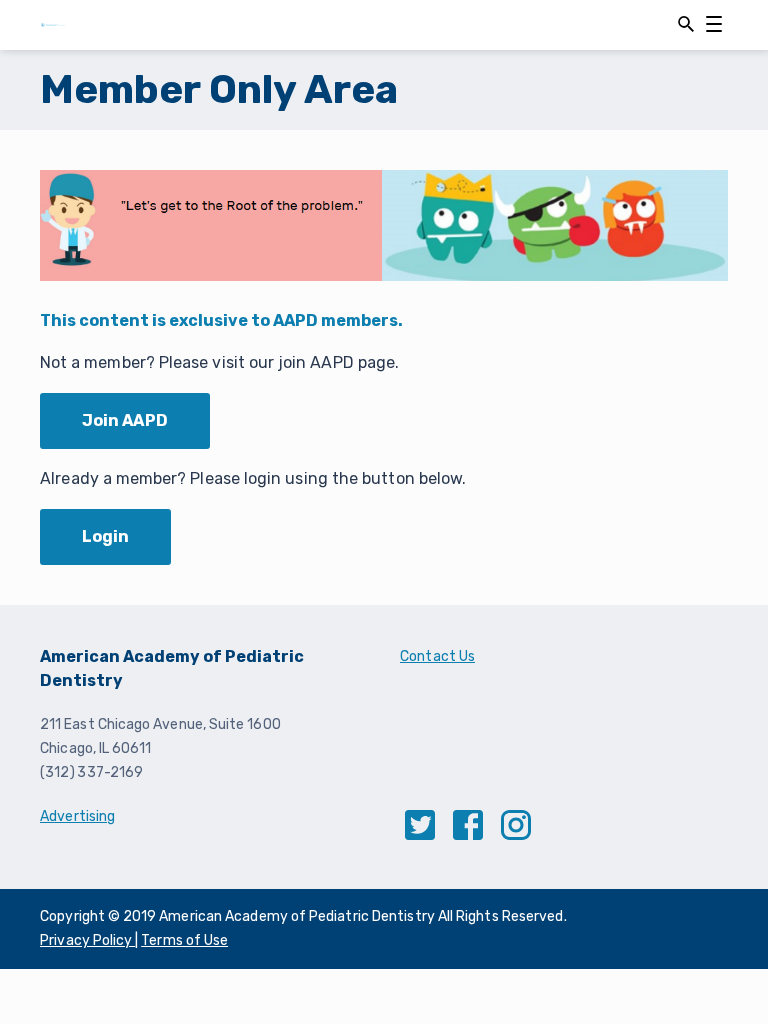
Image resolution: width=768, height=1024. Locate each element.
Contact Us (437, 656)
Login (105, 536)
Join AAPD (125, 420)
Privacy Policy (87, 940)
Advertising (77, 816)
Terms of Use (184, 940)
